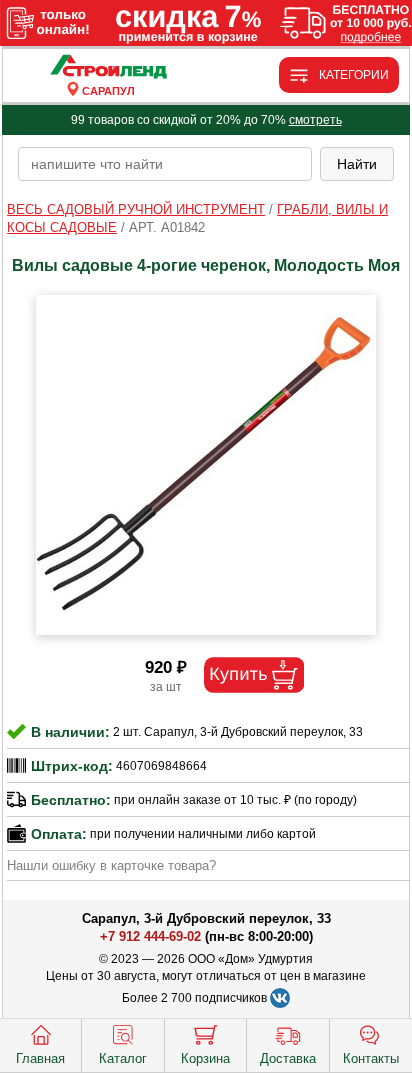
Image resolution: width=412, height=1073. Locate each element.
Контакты (371, 1058)
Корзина (205, 1058)
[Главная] (108, 67)
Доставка (288, 1058)
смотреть (315, 120)
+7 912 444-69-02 (150, 936)
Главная (40, 1058)
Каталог (123, 1058)
